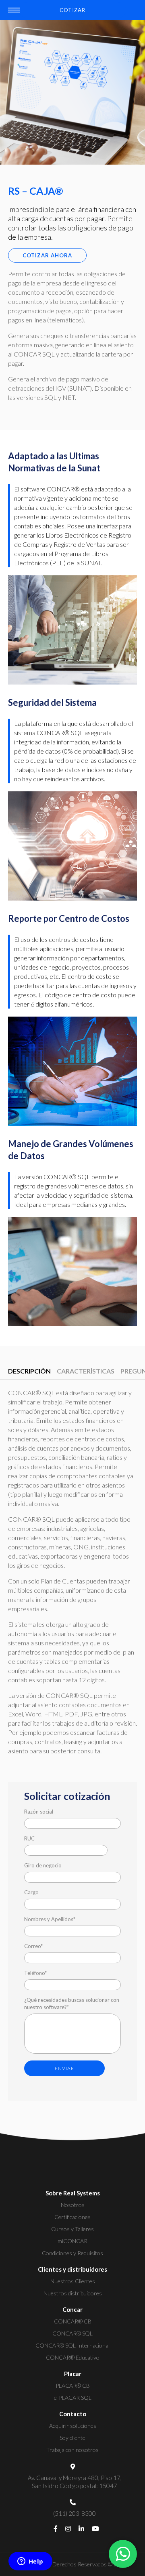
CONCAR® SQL (72, 2333)
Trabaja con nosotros (72, 2450)
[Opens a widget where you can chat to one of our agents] (30, 2562)
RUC (29, 1838)
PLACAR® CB (73, 2385)
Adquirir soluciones (73, 2426)
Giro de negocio (43, 1865)
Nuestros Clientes (73, 2281)
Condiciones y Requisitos (72, 2253)
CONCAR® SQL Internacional (72, 2345)
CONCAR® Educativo (73, 2357)
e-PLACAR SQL (73, 2398)
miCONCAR (72, 2241)
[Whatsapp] (123, 2554)
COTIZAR (72, 10)
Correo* (33, 1946)
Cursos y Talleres (72, 2229)
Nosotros (73, 2205)
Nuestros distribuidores (73, 2293)
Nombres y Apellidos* (50, 1919)
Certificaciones (72, 2217)
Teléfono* (35, 1973)
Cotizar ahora (47, 255)
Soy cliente (72, 2438)
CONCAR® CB (73, 2321)
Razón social (39, 1812)
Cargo (31, 1892)
